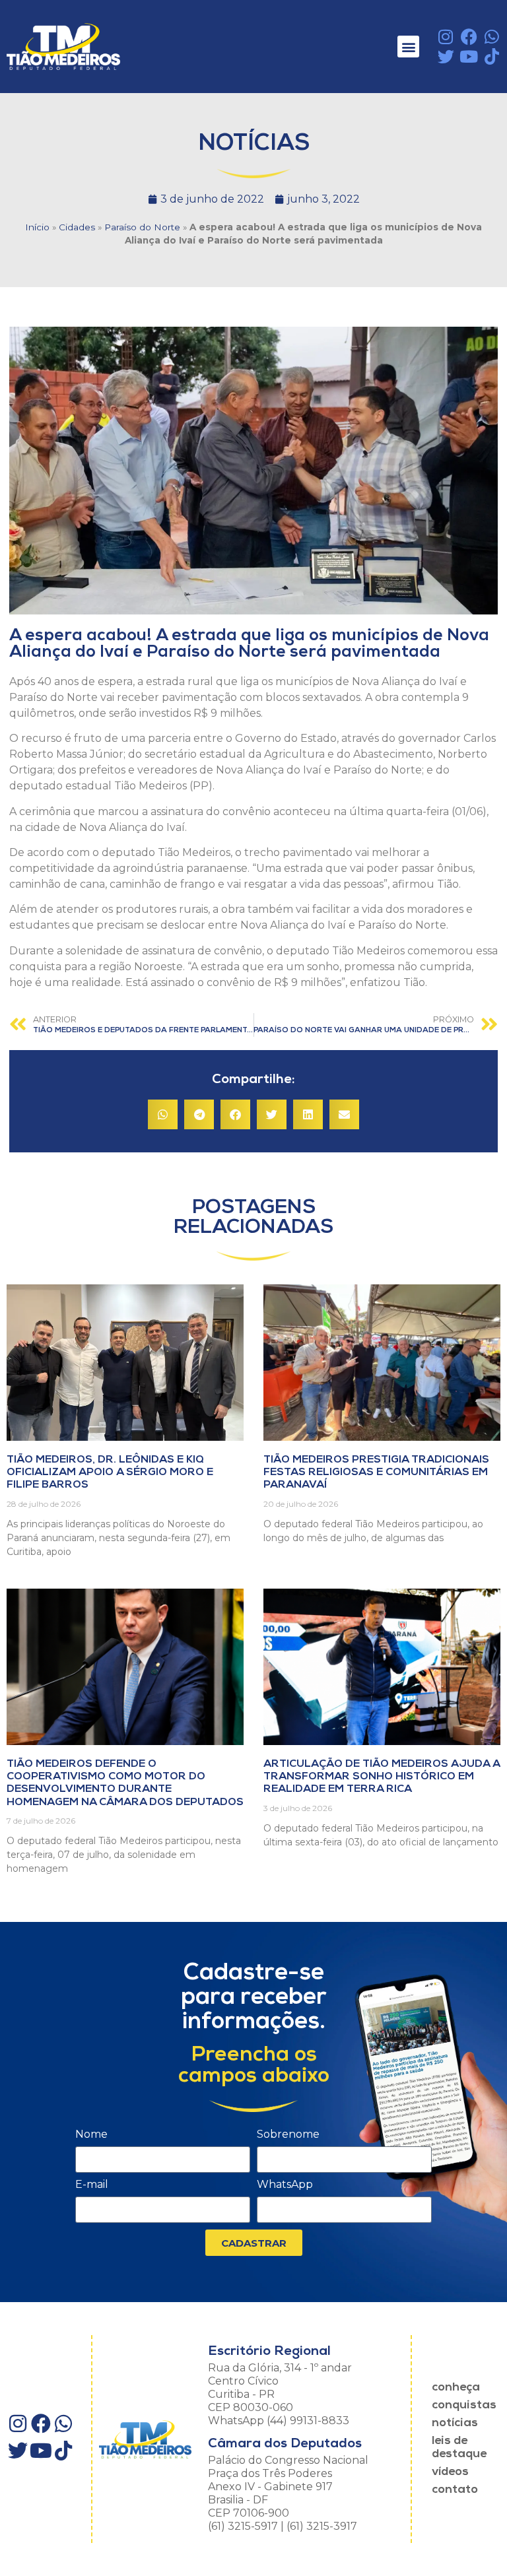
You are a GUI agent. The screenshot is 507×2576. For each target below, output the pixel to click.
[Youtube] (469, 56)
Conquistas (464, 2406)
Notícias (455, 2424)
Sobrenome (288, 2135)
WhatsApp (285, 2185)
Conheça (456, 2388)
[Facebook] (469, 37)
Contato (455, 2490)
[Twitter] (446, 56)
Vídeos (450, 2472)
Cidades (77, 227)
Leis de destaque (459, 2448)
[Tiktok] (492, 56)
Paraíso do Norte (142, 227)
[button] (408, 47)
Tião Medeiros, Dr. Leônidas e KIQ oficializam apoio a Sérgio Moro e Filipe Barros (110, 1472)
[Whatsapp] (492, 37)
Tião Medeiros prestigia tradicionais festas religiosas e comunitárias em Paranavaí (376, 1472)
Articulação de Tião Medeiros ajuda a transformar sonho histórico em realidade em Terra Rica (382, 1777)
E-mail (92, 2185)
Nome (91, 2135)
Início (37, 227)
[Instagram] (446, 37)
